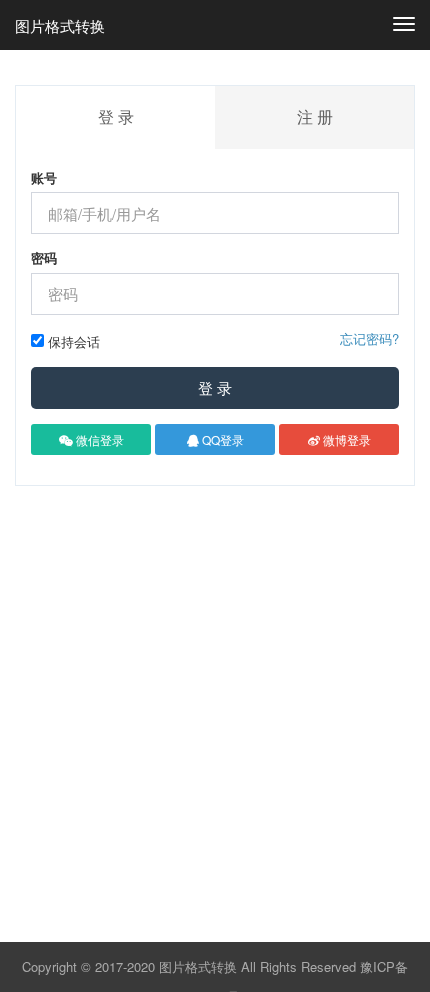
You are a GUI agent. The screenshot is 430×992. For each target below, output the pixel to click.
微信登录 (98, 439)
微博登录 (345, 439)
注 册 (315, 116)
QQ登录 (221, 439)
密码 (44, 258)
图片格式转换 (60, 25)
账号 (44, 178)
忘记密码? (369, 338)
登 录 (215, 387)
